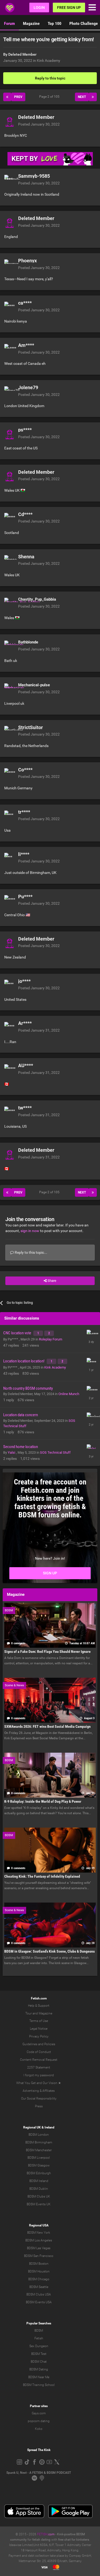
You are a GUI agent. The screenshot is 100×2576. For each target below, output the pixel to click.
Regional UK (32, 2127)
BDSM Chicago (39, 2279)
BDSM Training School (39, 2385)
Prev (18, 97)
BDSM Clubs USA (39, 2294)
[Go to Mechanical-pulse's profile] (10, 689)
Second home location (21, 1447)
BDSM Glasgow (39, 2165)
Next (82, 97)
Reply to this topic (50, 78)
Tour (29, 2013)
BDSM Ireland (39, 2181)
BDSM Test (39, 2354)
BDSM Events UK (39, 2204)
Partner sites (39, 2406)
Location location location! (24, 1361)
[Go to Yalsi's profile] (91, 1449)
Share (51, 1281)
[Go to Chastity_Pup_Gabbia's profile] (10, 603)
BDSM (39, 2331)
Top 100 (55, 23)
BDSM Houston (39, 2271)
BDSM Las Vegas (39, 2248)
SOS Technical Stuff (55, 1452)
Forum (9, 23)
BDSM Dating (39, 2369)
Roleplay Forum (51, 1339)
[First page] (7, 97)
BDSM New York (39, 2233)
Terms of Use (39, 2021)
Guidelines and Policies (39, 2044)
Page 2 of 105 (50, 97)
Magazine (31, 23)
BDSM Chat (39, 2362)
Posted (39, 124)
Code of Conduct (39, 2052)
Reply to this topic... (31, 1252)
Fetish (39, 2338)
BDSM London (39, 2135)
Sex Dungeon (39, 2346)
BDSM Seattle (39, 2287)
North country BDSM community (28, 1388)
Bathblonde (28, 642)
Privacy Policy (39, 2036)
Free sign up (69, 7)
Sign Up (50, 1573)
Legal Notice (39, 2029)
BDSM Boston (39, 2264)
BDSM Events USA (39, 2302)
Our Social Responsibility (39, 2098)
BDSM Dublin (39, 2189)
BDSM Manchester (39, 2150)
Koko (39, 2429)
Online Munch (69, 1394)
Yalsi (12, 1452)
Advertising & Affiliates (39, 2091)
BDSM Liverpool (39, 2158)
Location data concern (21, 1415)
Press (39, 2106)
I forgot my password (39, 2075)
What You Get (26, 2083)
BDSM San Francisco (39, 2256)
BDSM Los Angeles (39, 2240)
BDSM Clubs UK (39, 2196)
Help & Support (39, 2006)
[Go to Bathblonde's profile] (10, 646)
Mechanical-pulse (34, 685)
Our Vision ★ (52, 2083)
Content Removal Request (39, 2060)
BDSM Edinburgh (39, 2173)
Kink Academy (49, 60)
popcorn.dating (39, 2421)
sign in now (30, 1231)
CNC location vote (18, 1333)
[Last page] (93, 97)
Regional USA (39, 2225)
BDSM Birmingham (39, 2142)
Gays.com (39, 2413)
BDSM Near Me (39, 2377)
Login (39, 7)
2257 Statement (39, 2067)
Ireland (49, 2127)
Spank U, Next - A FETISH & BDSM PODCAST (39, 2473)
